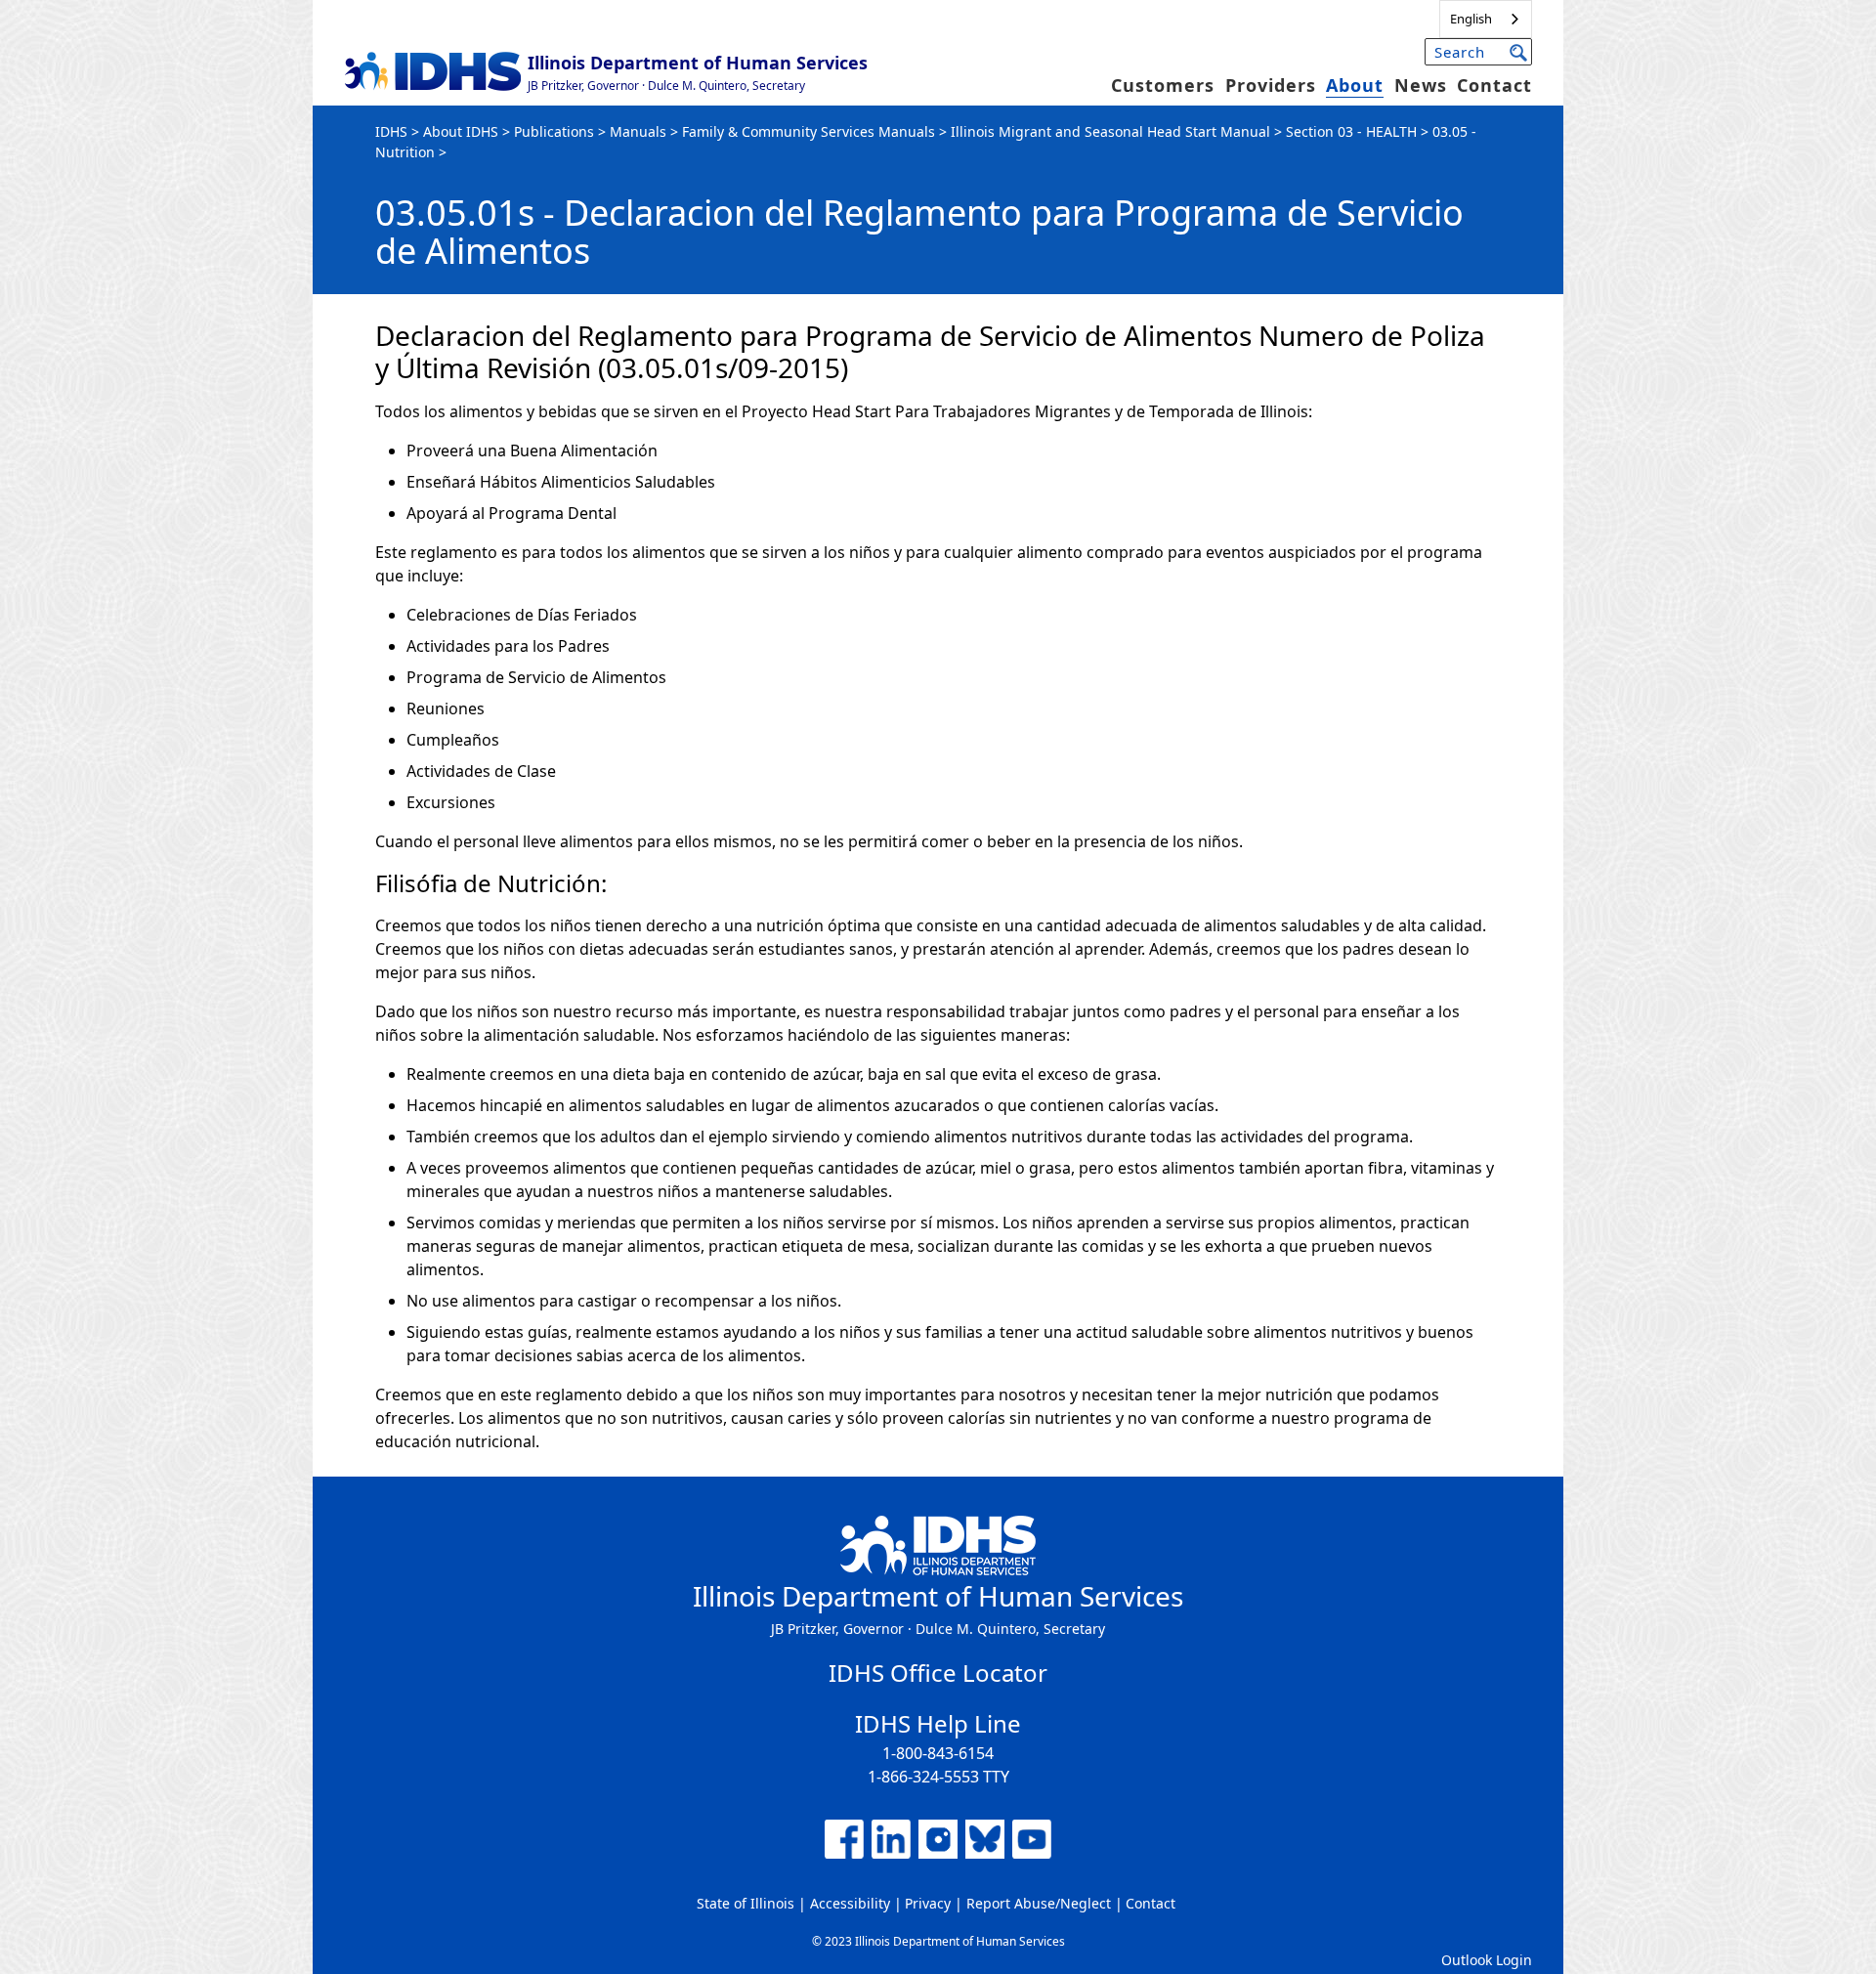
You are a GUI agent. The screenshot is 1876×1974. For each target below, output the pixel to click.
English (1471, 19)
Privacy (928, 1903)
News (1421, 85)
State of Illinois (746, 1903)
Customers (1163, 85)
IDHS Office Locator (938, 1673)
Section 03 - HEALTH (1351, 131)
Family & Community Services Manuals (809, 131)
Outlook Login (1487, 1960)
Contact (1494, 85)
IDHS (391, 131)
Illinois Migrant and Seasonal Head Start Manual (1110, 131)
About (1355, 85)
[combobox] (1486, 19)
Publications (554, 131)
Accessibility (850, 1903)
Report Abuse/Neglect (1039, 1903)
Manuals (638, 131)
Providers (1271, 85)
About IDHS (461, 131)
